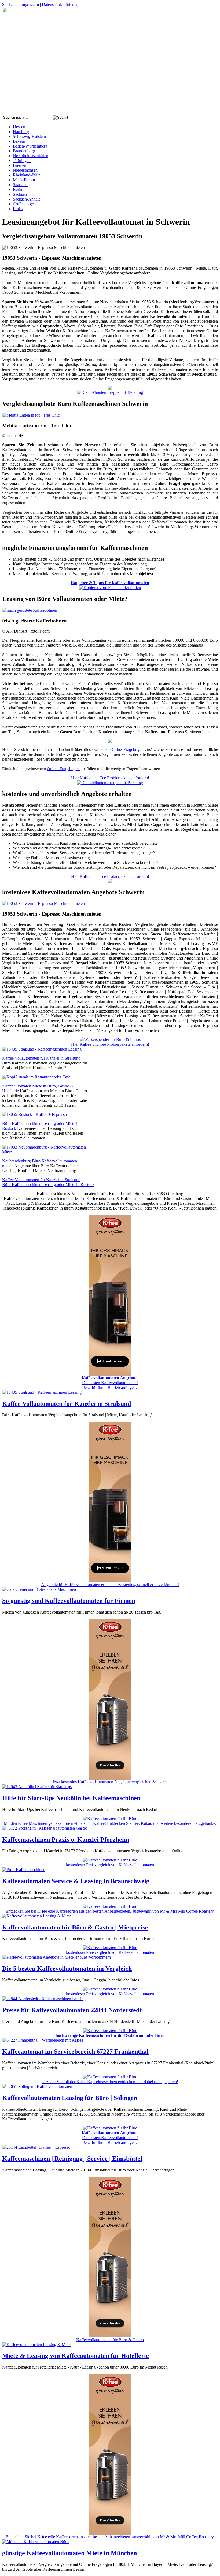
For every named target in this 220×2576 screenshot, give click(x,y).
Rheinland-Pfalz (27, 175)
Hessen (19, 127)
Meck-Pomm (24, 180)
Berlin (18, 189)
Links (18, 209)
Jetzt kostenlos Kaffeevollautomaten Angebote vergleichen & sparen (110, 1782)
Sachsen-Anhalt (26, 199)
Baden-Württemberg (30, 146)
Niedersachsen (25, 170)
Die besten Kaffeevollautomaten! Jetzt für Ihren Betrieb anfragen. (110, 1383)
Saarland (20, 185)
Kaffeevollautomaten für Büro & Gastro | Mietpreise (75, 1927)
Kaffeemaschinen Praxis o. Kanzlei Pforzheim (66, 1840)
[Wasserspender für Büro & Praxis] (110, 1039)
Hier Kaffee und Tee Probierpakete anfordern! (110, 778)
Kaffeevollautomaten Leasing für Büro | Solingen (70, 2098)
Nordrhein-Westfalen (31, 156)
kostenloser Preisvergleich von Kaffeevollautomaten (110, 1865)
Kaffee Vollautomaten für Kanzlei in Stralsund (41, 1058)
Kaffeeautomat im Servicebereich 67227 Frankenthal (75, 2052)
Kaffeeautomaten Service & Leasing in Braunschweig (76, 1881)
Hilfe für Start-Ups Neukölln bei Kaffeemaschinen (71, 1798)
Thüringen (22, 160)
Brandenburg (24, 151)
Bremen (20, 165)
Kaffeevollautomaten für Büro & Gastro (110, 2340)
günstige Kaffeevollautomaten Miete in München (69, 2553)
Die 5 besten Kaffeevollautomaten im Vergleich (67, 1969)
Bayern (19, 141)
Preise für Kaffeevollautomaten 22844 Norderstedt (72, 2010)
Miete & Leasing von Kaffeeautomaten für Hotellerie (76, 2356)
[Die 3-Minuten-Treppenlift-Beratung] (110, 392)
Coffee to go (23, 204)
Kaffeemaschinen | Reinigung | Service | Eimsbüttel (72, 2159)
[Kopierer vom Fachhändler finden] (110, 588)
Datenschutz (52, 4)
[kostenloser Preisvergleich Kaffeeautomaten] (110, 389)
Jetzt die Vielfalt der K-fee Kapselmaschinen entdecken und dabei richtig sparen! (110, 2082)
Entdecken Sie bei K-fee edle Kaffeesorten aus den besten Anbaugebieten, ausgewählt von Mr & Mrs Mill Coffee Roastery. (110, 1911)
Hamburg (21, 132)
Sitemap (73, 4)
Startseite (10, 4)
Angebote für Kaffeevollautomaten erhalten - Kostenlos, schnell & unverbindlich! (110, 1584)
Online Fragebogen (127, 749)
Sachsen (20, 194)
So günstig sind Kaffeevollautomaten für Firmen (69, 1601)
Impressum (30, 4)
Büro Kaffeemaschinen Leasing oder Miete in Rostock (48, 1185)
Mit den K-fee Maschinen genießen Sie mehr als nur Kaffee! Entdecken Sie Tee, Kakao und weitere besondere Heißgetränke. (110, 1823)
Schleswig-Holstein (29, 136)
